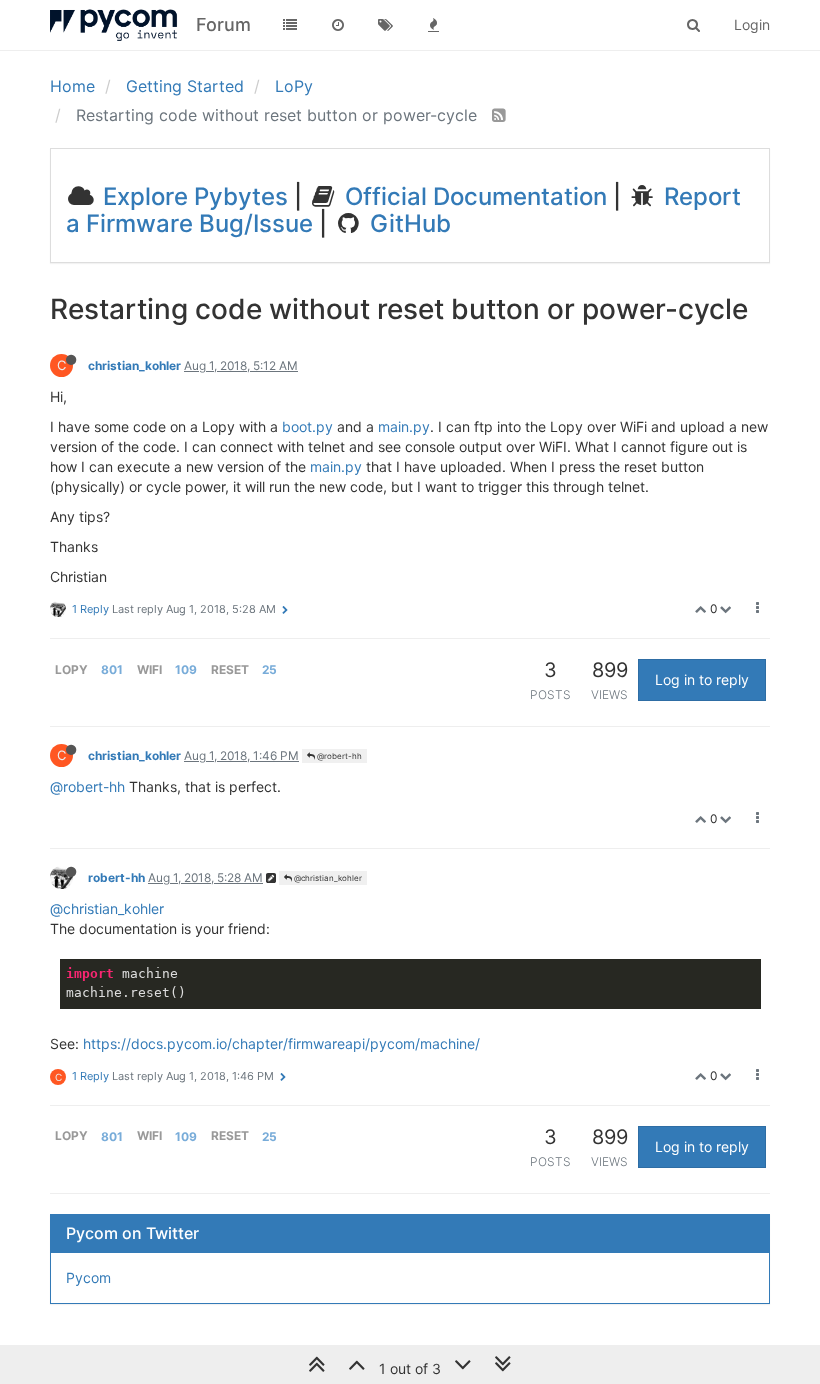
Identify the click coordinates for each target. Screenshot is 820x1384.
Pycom (88, 1277)
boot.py (307, 426)
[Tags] (386, 25)
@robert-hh (338, 756)
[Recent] (338, 25)
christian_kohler (134, 365)
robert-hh (116, 877)
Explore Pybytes (192, 196)
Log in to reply (702, 679)
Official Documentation (473, 196)
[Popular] (434, 25)
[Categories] (290, 25)
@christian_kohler (327, 878)
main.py (404, 426)
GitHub (407, 223)
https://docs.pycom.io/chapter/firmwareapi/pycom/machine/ (281, 1043)
